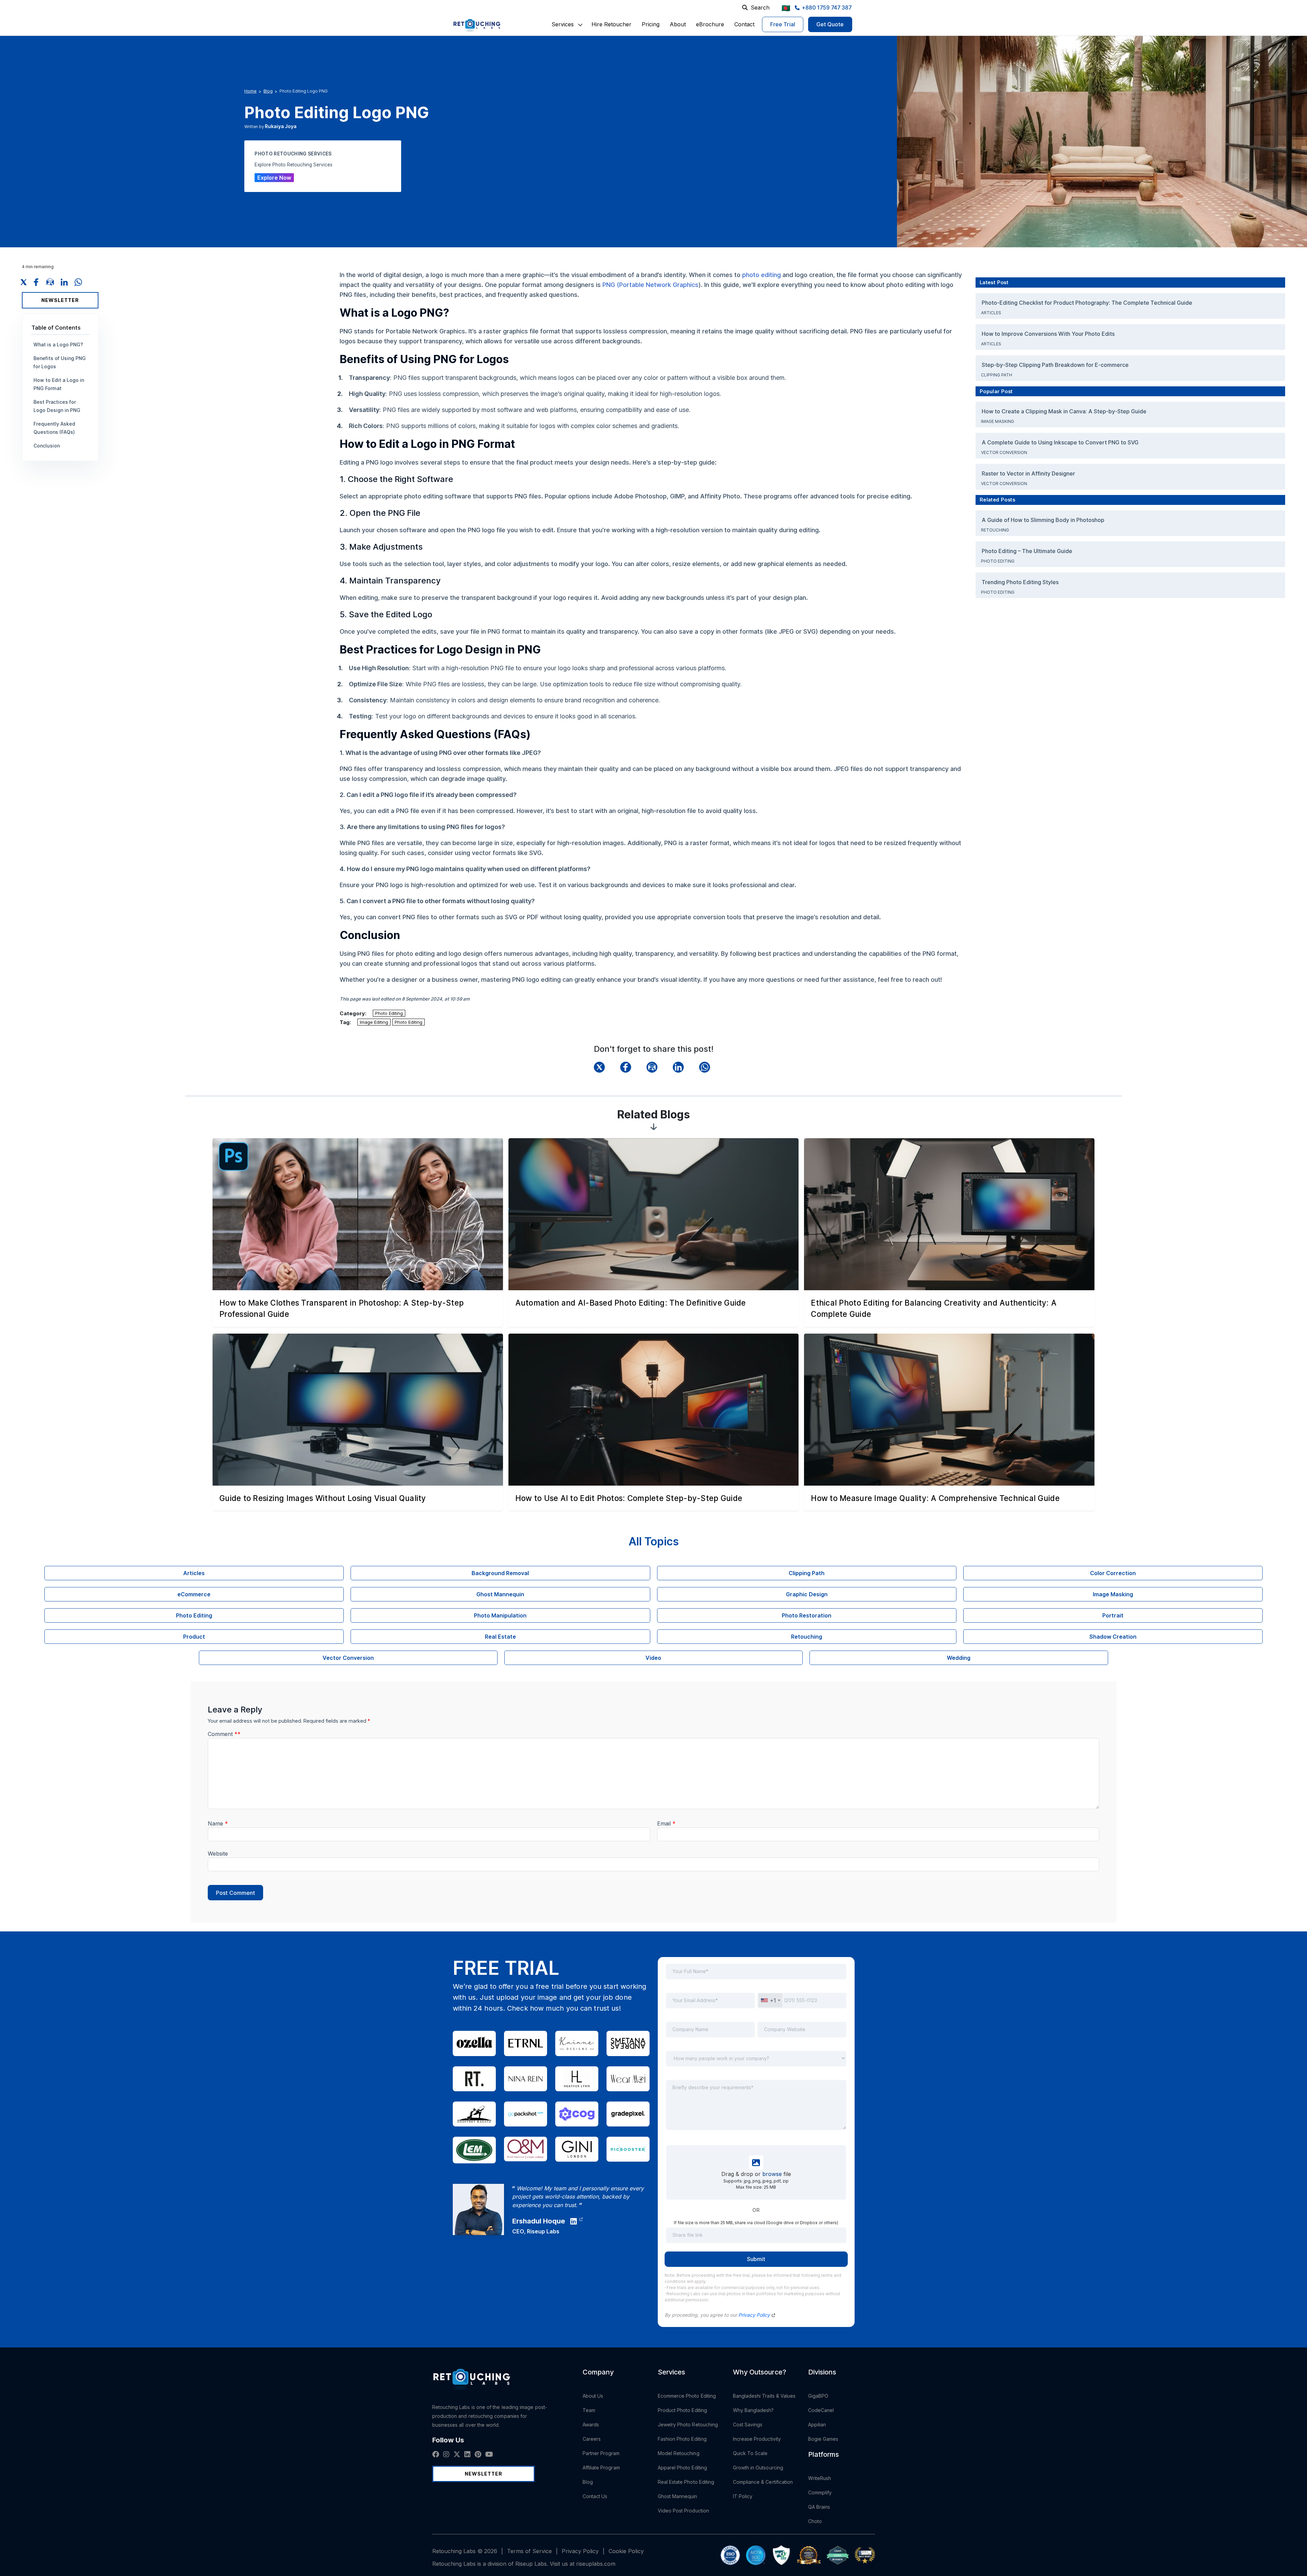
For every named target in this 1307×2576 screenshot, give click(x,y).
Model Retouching (679, 2453)
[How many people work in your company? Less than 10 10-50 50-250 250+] (756, 2063)
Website (218, 1854)
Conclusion (47, 446)
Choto (815, 2521)
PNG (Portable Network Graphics (650, 285)
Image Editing (374, 1022)
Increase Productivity (757, 2439)
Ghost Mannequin (678, 2496)
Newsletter (60, 300)
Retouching (995, 530)
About (678, 24)
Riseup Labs (543, 2231)
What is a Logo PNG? (58, 345)
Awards (591, 2425)
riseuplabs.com (596, 2564)
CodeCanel (821, 2410)
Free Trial (783, 24)
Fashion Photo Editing (682, 2439)
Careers (592, 2439)
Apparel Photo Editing (682, 2468)
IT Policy (743, 2496)
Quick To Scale (750, 2453)
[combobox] (770, 2000)
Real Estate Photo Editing (686, 2482)
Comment (224, 1734)
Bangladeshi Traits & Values (764, 2396)
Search (760, 8)
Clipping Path (997, 375)
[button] (563, 24)
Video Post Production (683, 2511)
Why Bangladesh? (753, 2410)
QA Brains (819, 2507)
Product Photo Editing (682, 2410)
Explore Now (274, 178)
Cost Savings (748, 2425)
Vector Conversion (1005, 452)
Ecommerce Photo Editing (687, 2396)
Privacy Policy (755, 2315)
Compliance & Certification (763, 2482)
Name (218, 1823)
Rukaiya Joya (281, 126)
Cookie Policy (626, 2551)
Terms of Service (529, 2551)
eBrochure (710, 24)
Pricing (651, 24)
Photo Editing (389, 1013)
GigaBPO (818, 2396)
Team (589, 2410)
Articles (992, 313)
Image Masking (998, 421)
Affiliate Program (601, 2468)
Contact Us (595, 2496)
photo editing (761, 275)
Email (666, 1823)
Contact (744, 24)
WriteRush (820, 2478)
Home (250, 91)
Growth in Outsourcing (758, 2468)
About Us (593, 2396)
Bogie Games (823, 2439)
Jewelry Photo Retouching (688, 2425)
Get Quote (830, 24)
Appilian (817, 2425)
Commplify (820, 2492)
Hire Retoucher (611, 24)
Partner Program (601, 2453)
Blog (268, 91)
